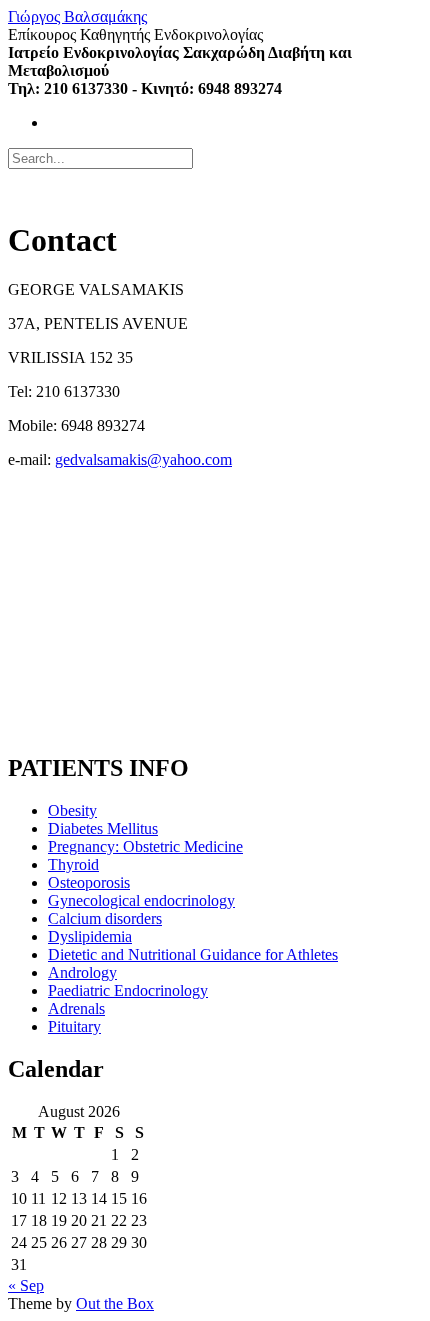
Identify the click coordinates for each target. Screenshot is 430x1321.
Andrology (82, 972)
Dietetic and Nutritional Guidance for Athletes (193, 954)
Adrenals (76, 1008)
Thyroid (73, 864)
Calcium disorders (105, 918)
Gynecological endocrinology (141, 900)
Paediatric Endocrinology (128, 990)
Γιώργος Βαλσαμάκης (77, 16)
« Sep (26, 1285)
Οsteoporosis (89, 882)
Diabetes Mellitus (103, 828)
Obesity (72, 810)
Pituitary (74, 1026)
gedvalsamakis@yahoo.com (143, 459)
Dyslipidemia (90, 936)
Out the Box (115, 1303)
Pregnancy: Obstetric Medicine (145, 846)
